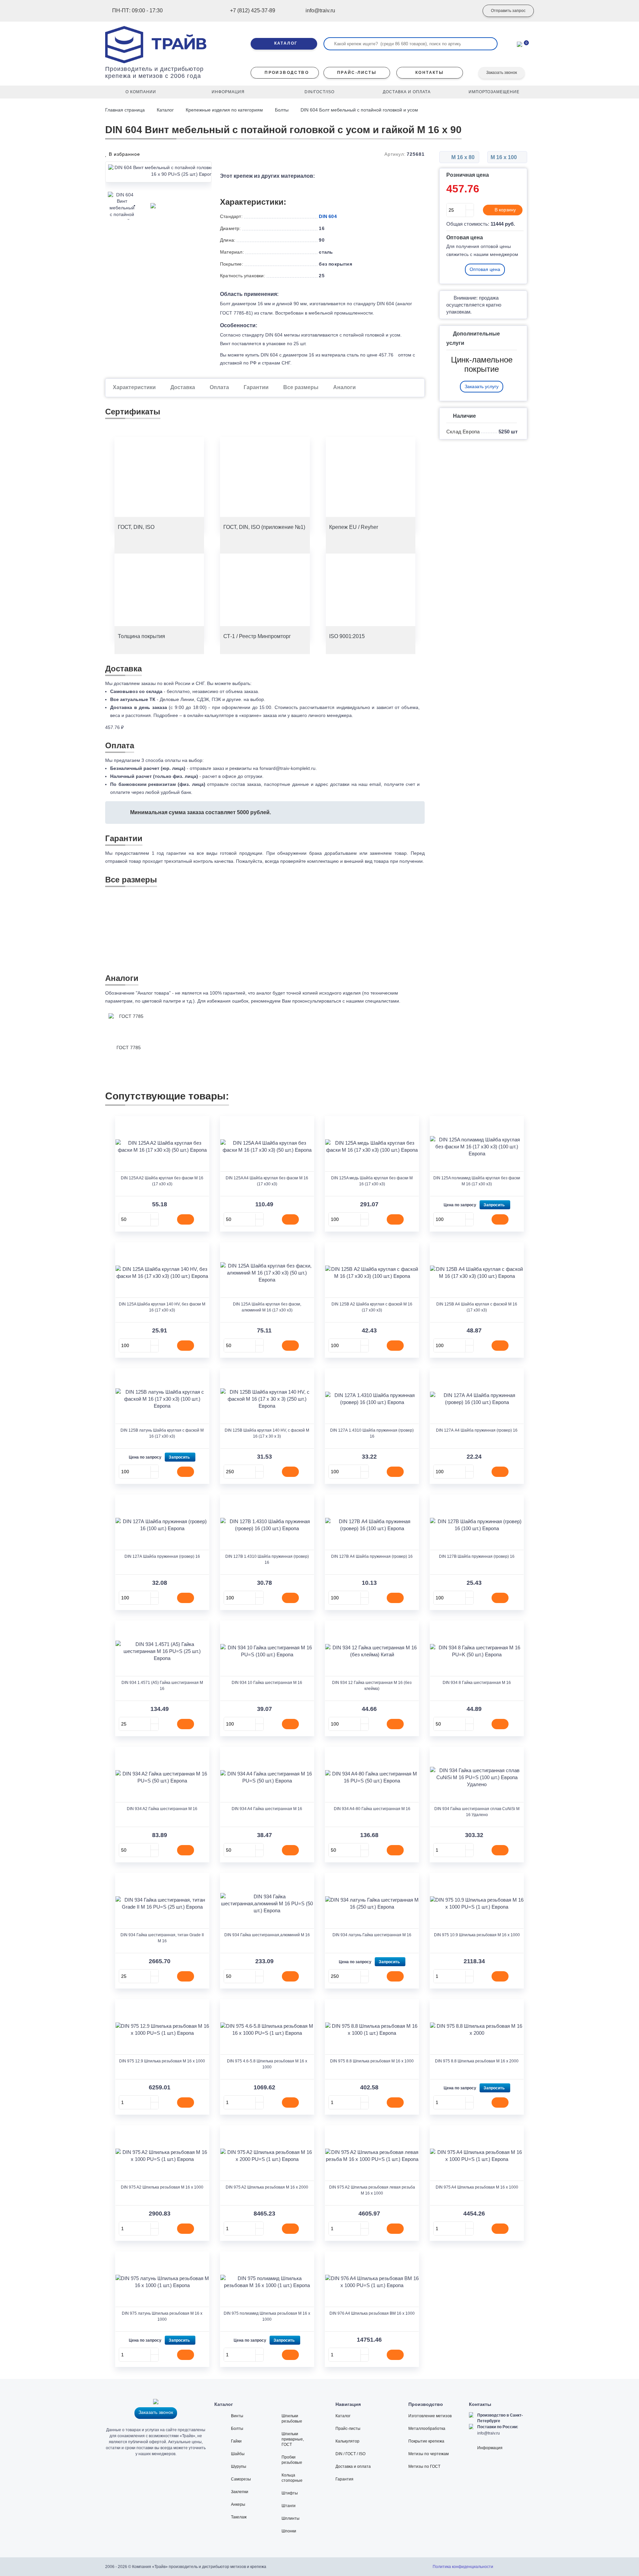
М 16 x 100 (504, 157)
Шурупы (239, 2466)
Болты (282, 110)
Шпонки (289, 2531)
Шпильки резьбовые (292, 2419)
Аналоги (344, 387)
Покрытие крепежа (426, 2441)
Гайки (236, 2441)
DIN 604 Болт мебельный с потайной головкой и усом (359, 110)
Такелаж (239, 2517)
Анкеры (238, 2504)
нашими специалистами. (373, 1001)
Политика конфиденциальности (463, 2567)
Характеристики (134, 387)
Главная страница (126, 110)
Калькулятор (347, 2441)
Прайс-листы (348, 2429)
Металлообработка (427, 2429)
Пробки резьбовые (292, 2460)
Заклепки (240, 2492)
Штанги (289, 2506)
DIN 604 (328, 216)
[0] (520, 44)
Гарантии (256, 387)
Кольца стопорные (292, 2478)
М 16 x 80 (462, 157)
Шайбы (238, 2454)
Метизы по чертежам (428, 2454)
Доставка (183, 387)
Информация (490, 2448)
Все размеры (301, 387)
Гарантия (344, 2479)
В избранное (124, 154)
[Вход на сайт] (464, 11)
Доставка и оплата (353, 2466)
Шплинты (291, 2518)
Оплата (219, 387)
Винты (237, 2416)
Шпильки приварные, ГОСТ (293, 2439)
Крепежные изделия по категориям (224, 110)
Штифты (290, 2493)
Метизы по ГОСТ (424, 2466)
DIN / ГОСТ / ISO (350, 2454)
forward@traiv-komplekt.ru (288, 768)
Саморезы (241, 2479)
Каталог (165, 110)
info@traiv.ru (489, 2433)
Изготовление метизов (430, 2416)
